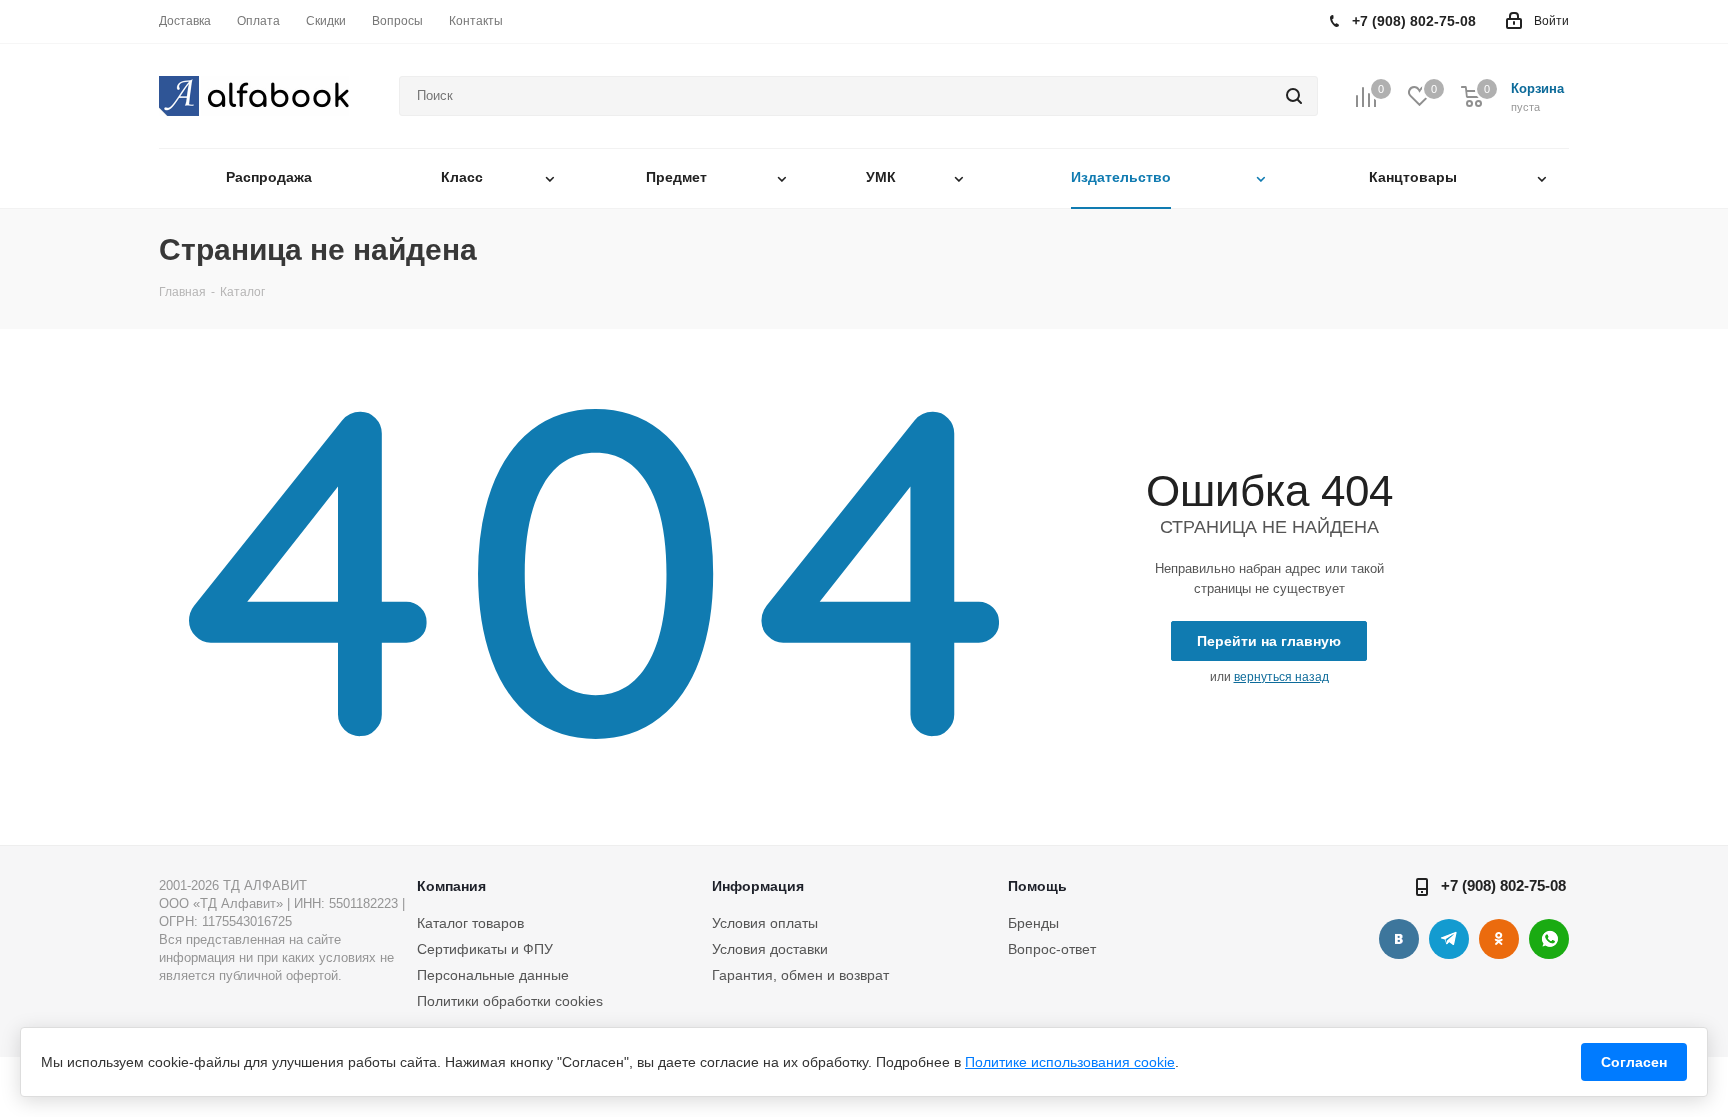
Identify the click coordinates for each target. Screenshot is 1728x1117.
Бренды (1033, 923)
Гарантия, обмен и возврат (800, 975)
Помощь (1037, 886)
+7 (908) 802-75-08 (1503, 885)
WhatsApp (1549, 939)
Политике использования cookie (1070, 1062)
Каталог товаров (470, 923)
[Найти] (1294, 96)
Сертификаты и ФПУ (485, 949)
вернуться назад (1281, 677)
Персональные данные (493, 975)
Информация (758, 886)
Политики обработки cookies (510, 1001)
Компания (451, 886)
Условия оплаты (765, 923)
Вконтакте (1399, 939)
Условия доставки (770, 949)
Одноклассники (1499, 939)
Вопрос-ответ (1052, 949)
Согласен (1634, 1062)
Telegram (1449, 939)
